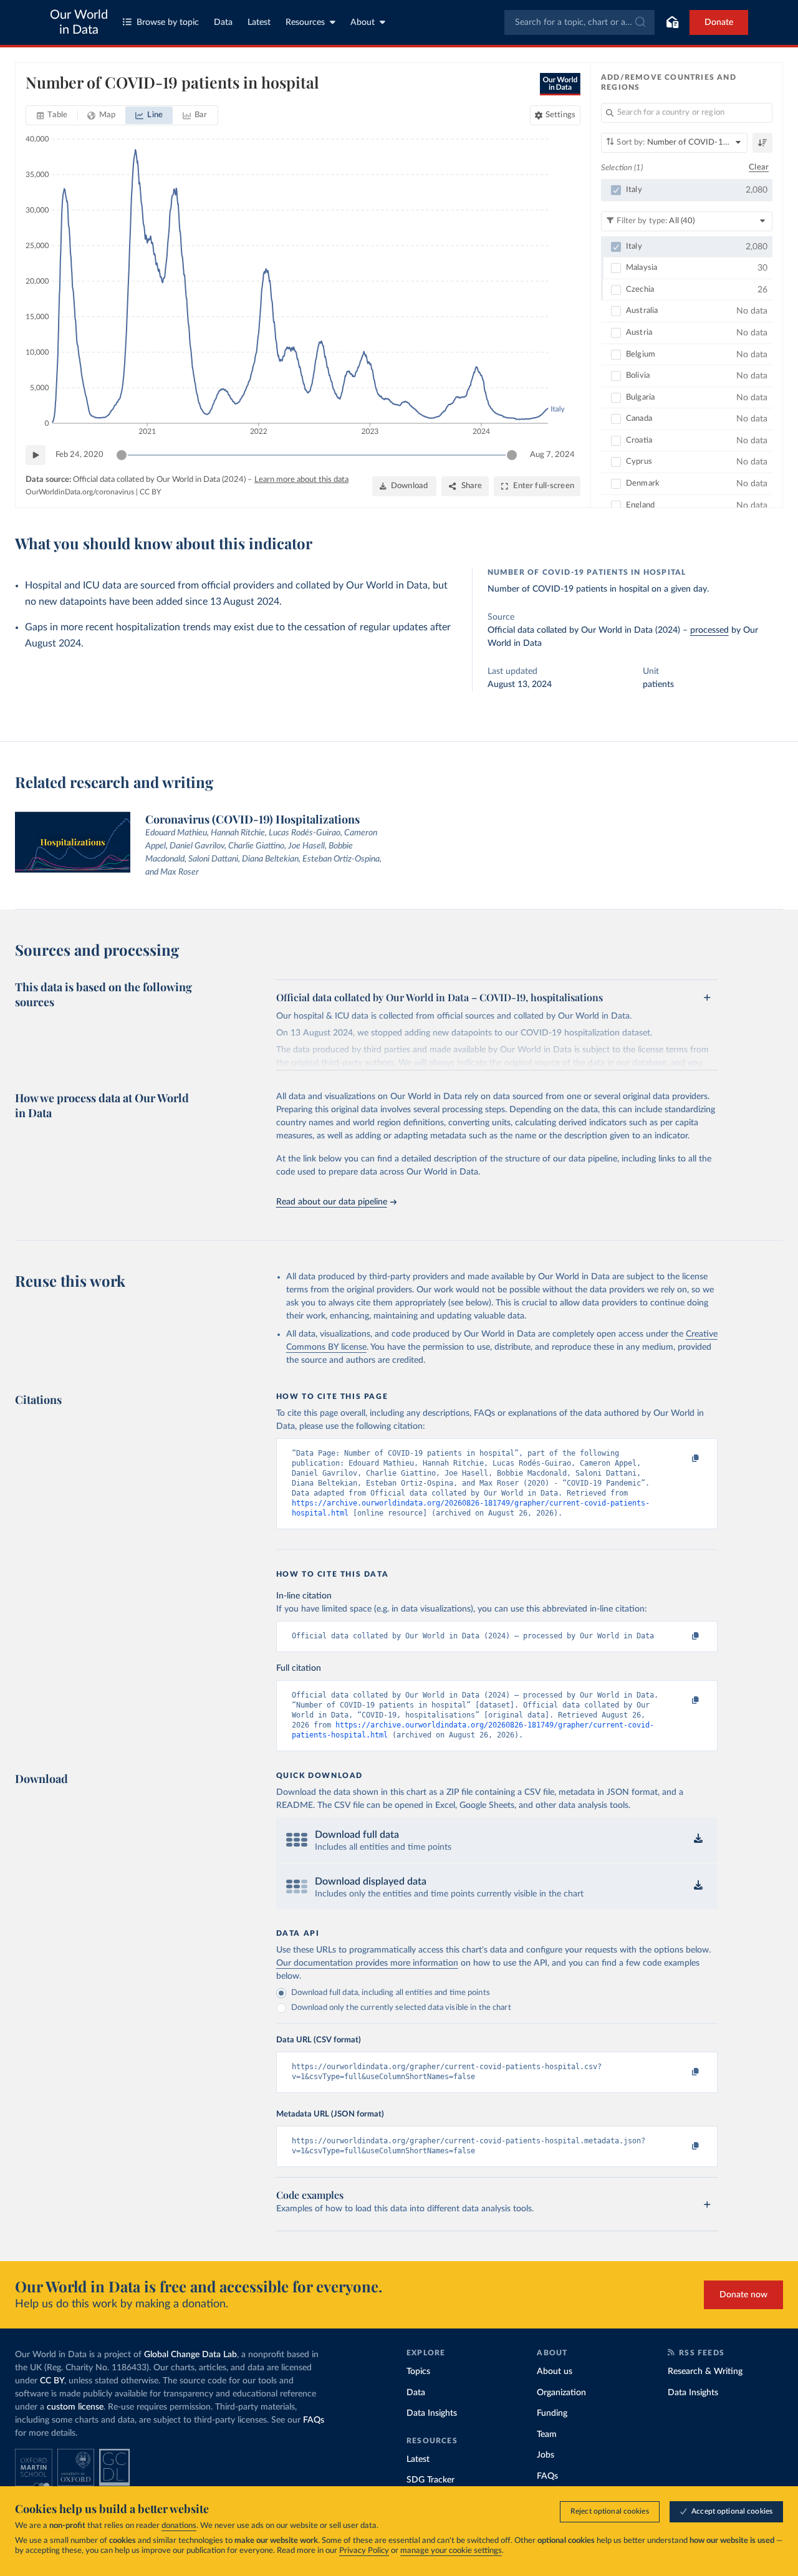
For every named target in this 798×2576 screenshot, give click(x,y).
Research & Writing (705, 2372)
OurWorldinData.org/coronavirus (80, 492)
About (363, 22)
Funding (552, 2413)
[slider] (122, 455)
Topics (418, 2372)
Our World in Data (79, 22)
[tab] (52, 115)
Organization (561, 2393)
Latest (259, 22)
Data (223, 22)
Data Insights (432, 2413)
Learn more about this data (301, 480)
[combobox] (579, 22)
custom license (75, 2407)
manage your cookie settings (451, 2551)
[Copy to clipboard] (682, 1459)
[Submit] (639, 22)
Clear (759, 167)
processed (709, 630)
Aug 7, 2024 (552, 455)
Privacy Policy (364, 2551)
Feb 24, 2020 (79, 455)
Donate (719, 22)
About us (555, 2372)
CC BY (150, 492)
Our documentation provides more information (367, 1963)
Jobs (546, 2455)
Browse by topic (168, 22)
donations (179, 2526)
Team (547, 2434)
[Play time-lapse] (36, 455)
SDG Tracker (430, 2480)
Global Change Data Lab (190, 2355)
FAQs (314, 2420)
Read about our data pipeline (332, 1202)
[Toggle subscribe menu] (672, 22)
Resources (305, 22)
